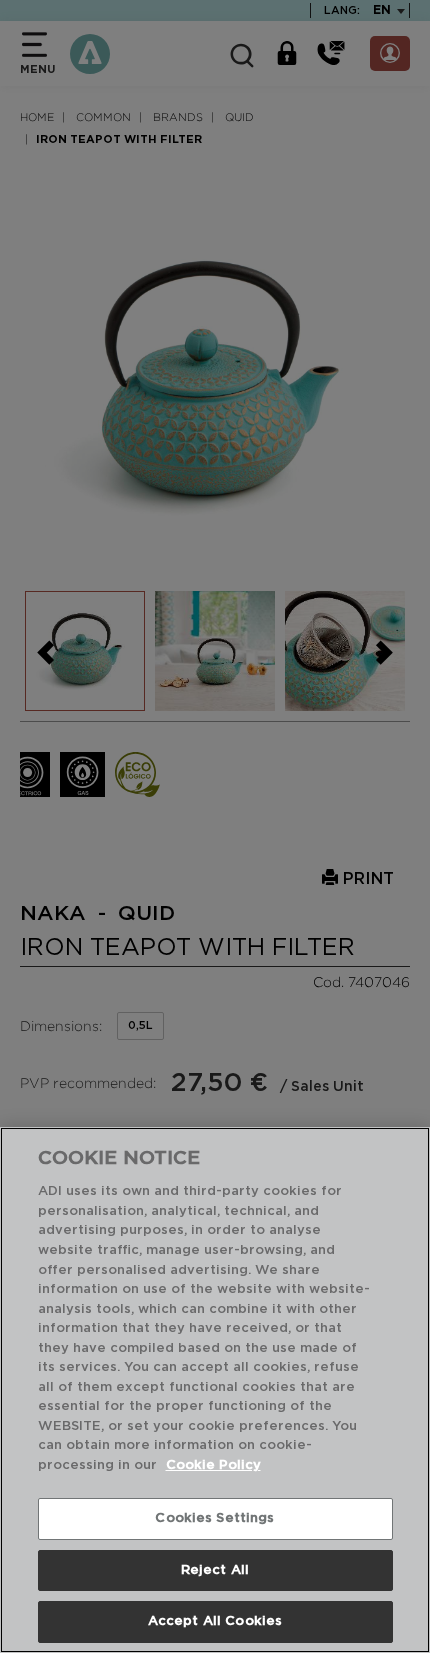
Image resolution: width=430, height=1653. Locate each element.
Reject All (215, 1570)
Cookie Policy (213, 1465)
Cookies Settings (214, 1518)
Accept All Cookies (215, 1621)
